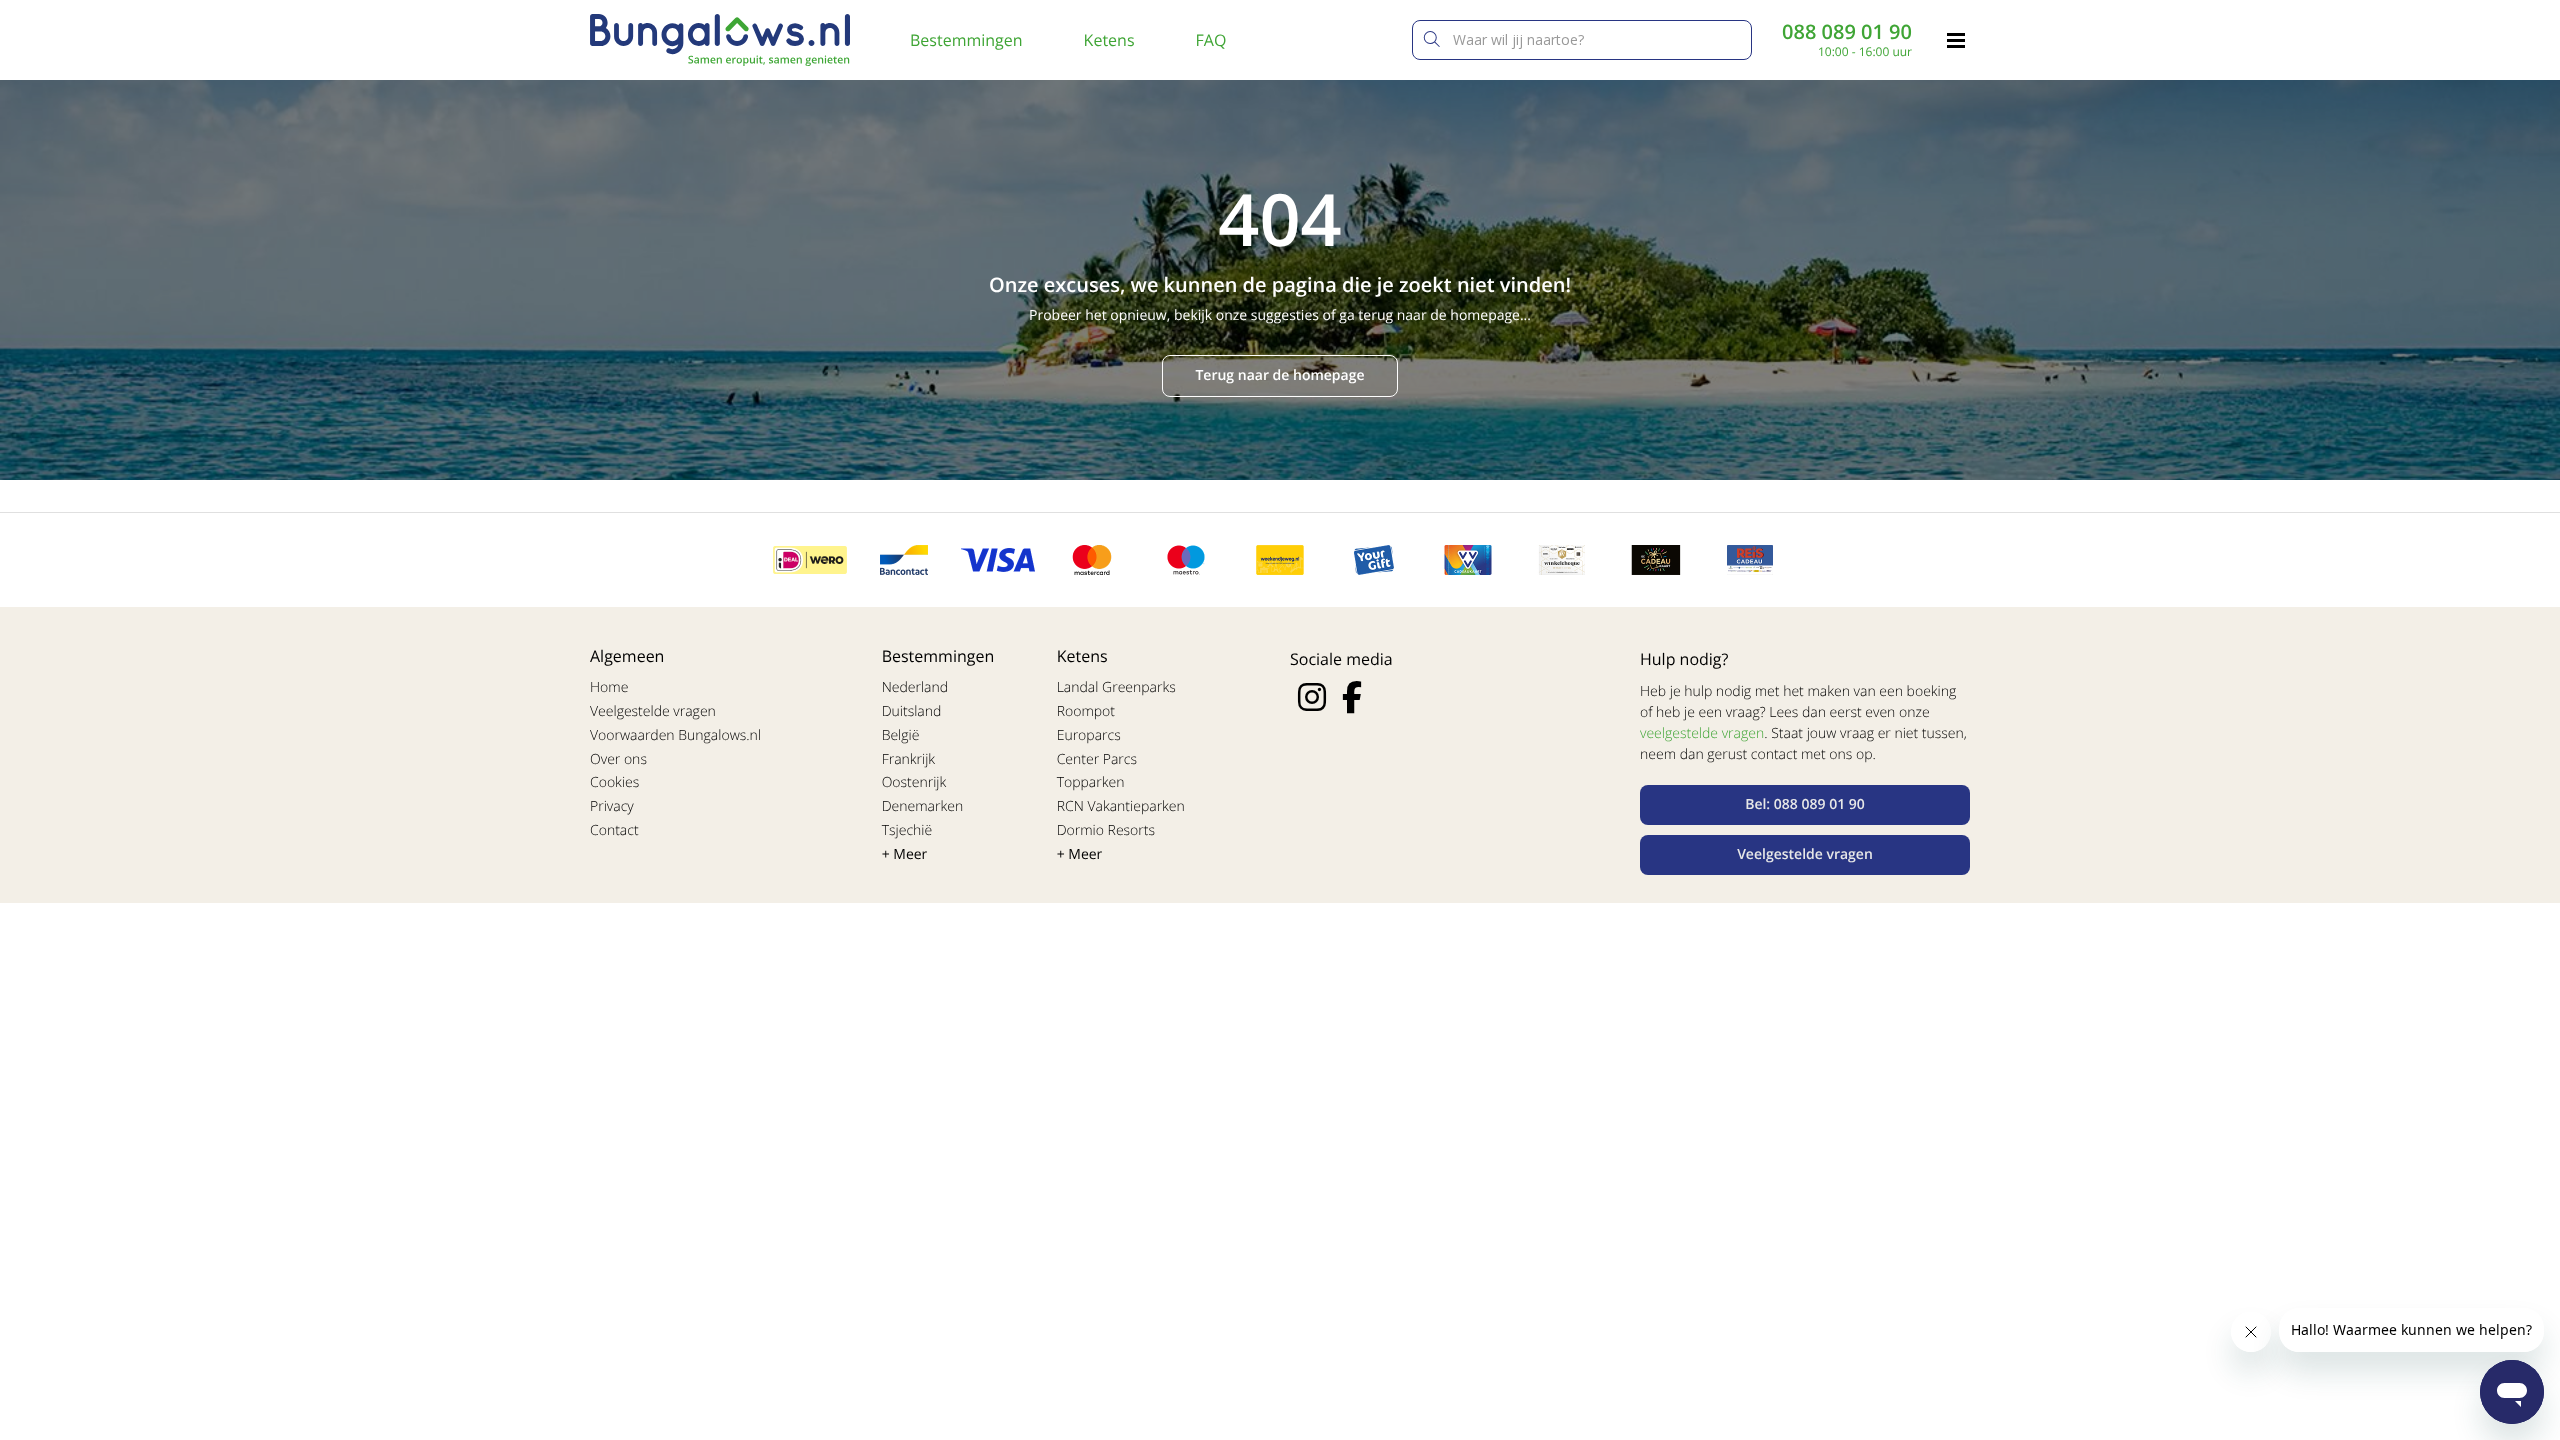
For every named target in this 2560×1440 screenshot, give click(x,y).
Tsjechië (907, 830)
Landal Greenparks (1116, 687)
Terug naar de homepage (1279, 375)
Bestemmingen (966, 40)
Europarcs (1089, 735)
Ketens (1109, 40)
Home (609, 687)
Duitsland (912, 711)
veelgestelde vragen (1702, 733)
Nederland (915, 687)
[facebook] (1352, 697)
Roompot (1086, 711)
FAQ (1211, 40)
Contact (614, 830)
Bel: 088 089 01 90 (1805, 804)
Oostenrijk (914, 782)
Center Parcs (1097, 759)
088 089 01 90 (1847, 32)
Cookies (614, 782)
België (901, 735)
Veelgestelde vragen (653, 711)
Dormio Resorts (1106, 830)
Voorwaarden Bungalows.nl (675, 735)
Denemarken (923, 806)
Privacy (612, 806)
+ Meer (905, 854)
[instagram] (1312, 697)
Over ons (618, 759)
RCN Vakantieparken (1121, 806)
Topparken (1091, 782)
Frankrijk (909, 759)
